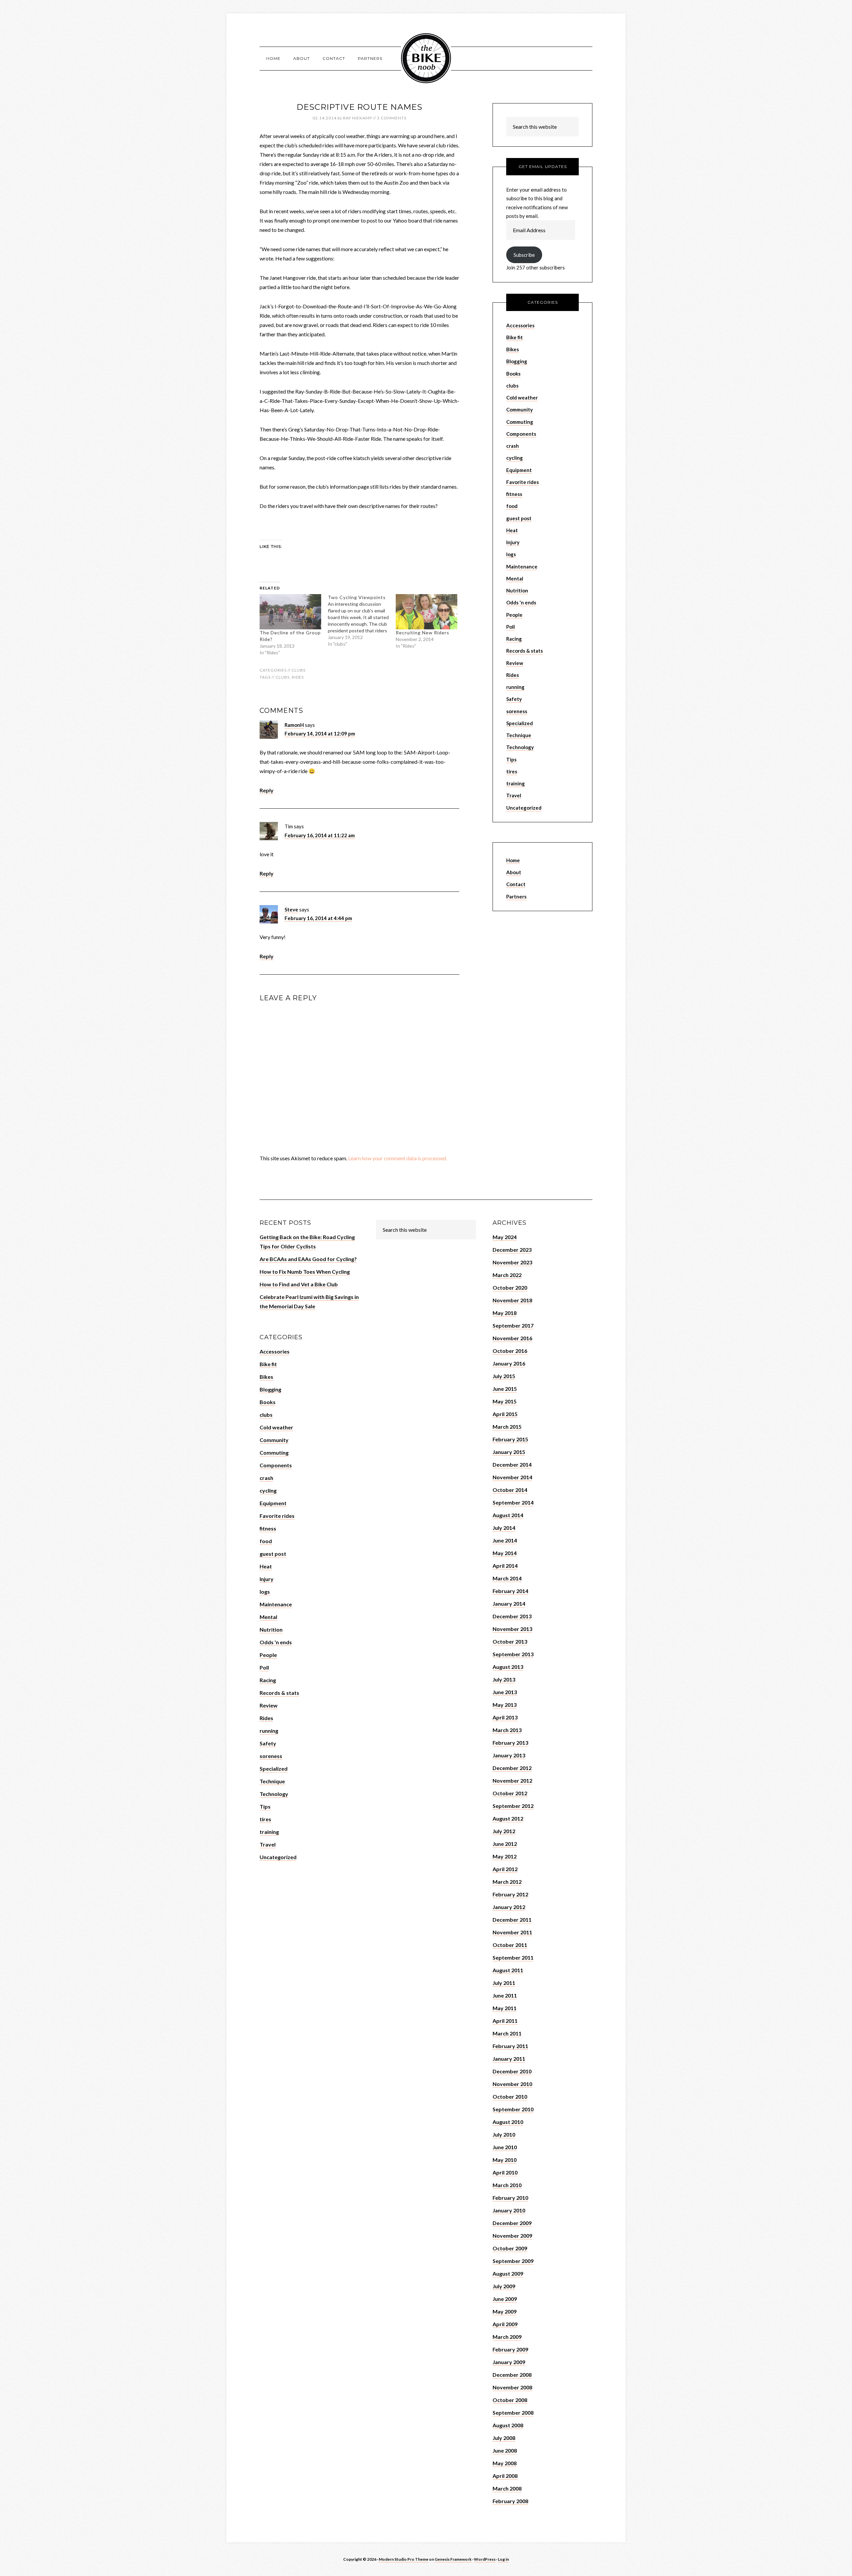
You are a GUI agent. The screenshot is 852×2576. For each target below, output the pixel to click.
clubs (299, 670)
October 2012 (510, 1793)
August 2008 (508, 2425)
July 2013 (504, 1679)
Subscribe (524, 255)
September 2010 (513, 2109)
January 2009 (509, 2362)
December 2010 (512, 2071)
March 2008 (507, 2488)
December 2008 (512, 2375)
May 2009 (505, 2311)
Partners (516, 896)
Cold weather (522, 398)
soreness (517, 711)
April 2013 (505, 1717)
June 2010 (505, 2147)
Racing (514, 639)
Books (513, 374)
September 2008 (513, 2413)
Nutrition (517, 590)
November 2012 (512, 1780)
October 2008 (510, 2400)
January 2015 (509, 1452)
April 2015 (505, 1414)
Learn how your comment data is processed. (398, 1158)
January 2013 (509, 1755)
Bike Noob (426, 58)
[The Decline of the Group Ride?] (290, 612)
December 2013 (512, 1616)
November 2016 (512, 1338)
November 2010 (512, 2084)
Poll (511, 627)
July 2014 (504, 1528)
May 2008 (505, 2463)
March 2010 (507, 2185)
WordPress (485, 2559)
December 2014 (512, 1464)
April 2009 (505, 2324)
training (516, 783)
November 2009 (512, 2236)
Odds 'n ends (521, 602)
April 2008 (505, 2476)
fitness (514, 494)
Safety (514, 699)
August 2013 (508, 1667)
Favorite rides (523, 482)
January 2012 (509, 1907)
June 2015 (505, 1389)
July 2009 (504, 2286)
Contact (516, 884)
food (512, 506)
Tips (511, 759)
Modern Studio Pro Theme (404, 2559)
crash (513, 446)
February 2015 (510, 1439)
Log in (503, 2559)
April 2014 (505, 1566)
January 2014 (509, 1604)
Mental (515, 578)
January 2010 (509, 2210)
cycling (515, 458)
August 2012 (508, 1818)
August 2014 (508, 1515)
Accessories (520, 325)
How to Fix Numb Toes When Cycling (305, 1272)
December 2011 (512, 1920)
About (514, 872)
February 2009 (510, 2349)
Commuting (520, 422)
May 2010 (505, 2160)
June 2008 (505, 2450)
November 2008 (512, 2387)
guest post (519, 518)
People (514, 615)
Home (513, 860)
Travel (514, 795)
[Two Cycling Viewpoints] (362, 621)
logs (511, 554)
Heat (512, 530)
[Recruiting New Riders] (426, 612)
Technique (519, 735)
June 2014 (505, 1540)
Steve (291, 909)
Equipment (519, 470)
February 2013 (510, 1743)
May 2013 (505, 1705)
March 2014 (507, 1578)
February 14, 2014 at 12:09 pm (320, 733)
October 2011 (510, 1945)
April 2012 (505, 1869)
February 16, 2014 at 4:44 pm (318, 918)
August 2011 (508, 1970)
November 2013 (512, 1629)
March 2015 (507, 1427)
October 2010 (510, 2096)
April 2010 (505, 2172)
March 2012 (507, 1882)
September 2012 (513, 1806)
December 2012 (512, 1768)
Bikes (513, 349)
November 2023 (512, 1262)
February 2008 (510, 2501)
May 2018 (505, 1313)
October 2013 (510, 1641)
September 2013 (513, 1654)
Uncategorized (524, 808)
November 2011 (512, 1932)
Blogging (517, 361)
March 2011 (507, 2033)
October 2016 (510, 1351)
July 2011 (504, 1983)
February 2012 (510, 1894)
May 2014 (505, 1553)
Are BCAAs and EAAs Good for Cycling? (308, 1259)
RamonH (294, 725)
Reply (267, 790)
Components (521, 434)
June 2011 (505, 1995)
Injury (513, 542)
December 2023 (512, 1250)
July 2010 (504, 2134)
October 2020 (510, 1288)
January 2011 (509, 2059)
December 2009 (512, 2223)
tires (512, 771)
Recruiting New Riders (423, 633)
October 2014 (510, 1490)
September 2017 (513, 1325)
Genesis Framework (453, 2559)
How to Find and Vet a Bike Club (299, 1284)
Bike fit (515, 337)
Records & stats (525, 651)
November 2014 (512, 1477)
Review (515, 663)
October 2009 (510, 2248)
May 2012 (505, 1856)
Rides (298, 677)
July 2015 (504, 1376)
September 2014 (513, 1502)
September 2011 (513, 1957)
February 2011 (510, 2046)
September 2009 (513, 2261)
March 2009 (507, 2337)
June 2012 (505, 1844)
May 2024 (505, 1237)
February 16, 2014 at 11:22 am (320, 835)
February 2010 (510, 2198)
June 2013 (505, 1692)
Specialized (520, 723)
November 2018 (512, 1300)
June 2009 (505, 2299)
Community (520, 409)
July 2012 (504, 1831)
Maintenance (522, 566)
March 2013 (507, 1730)
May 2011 (505, 2008)
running (515, 687)
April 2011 (505, 2021)
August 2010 (508, 2122)
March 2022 (507, 1275)
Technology (520, 747)
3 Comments (392, 118)
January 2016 (509, 1363)
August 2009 (508, 2273)
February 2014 (510, 1591)
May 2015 (505, 1401)
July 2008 (504, 2438)
